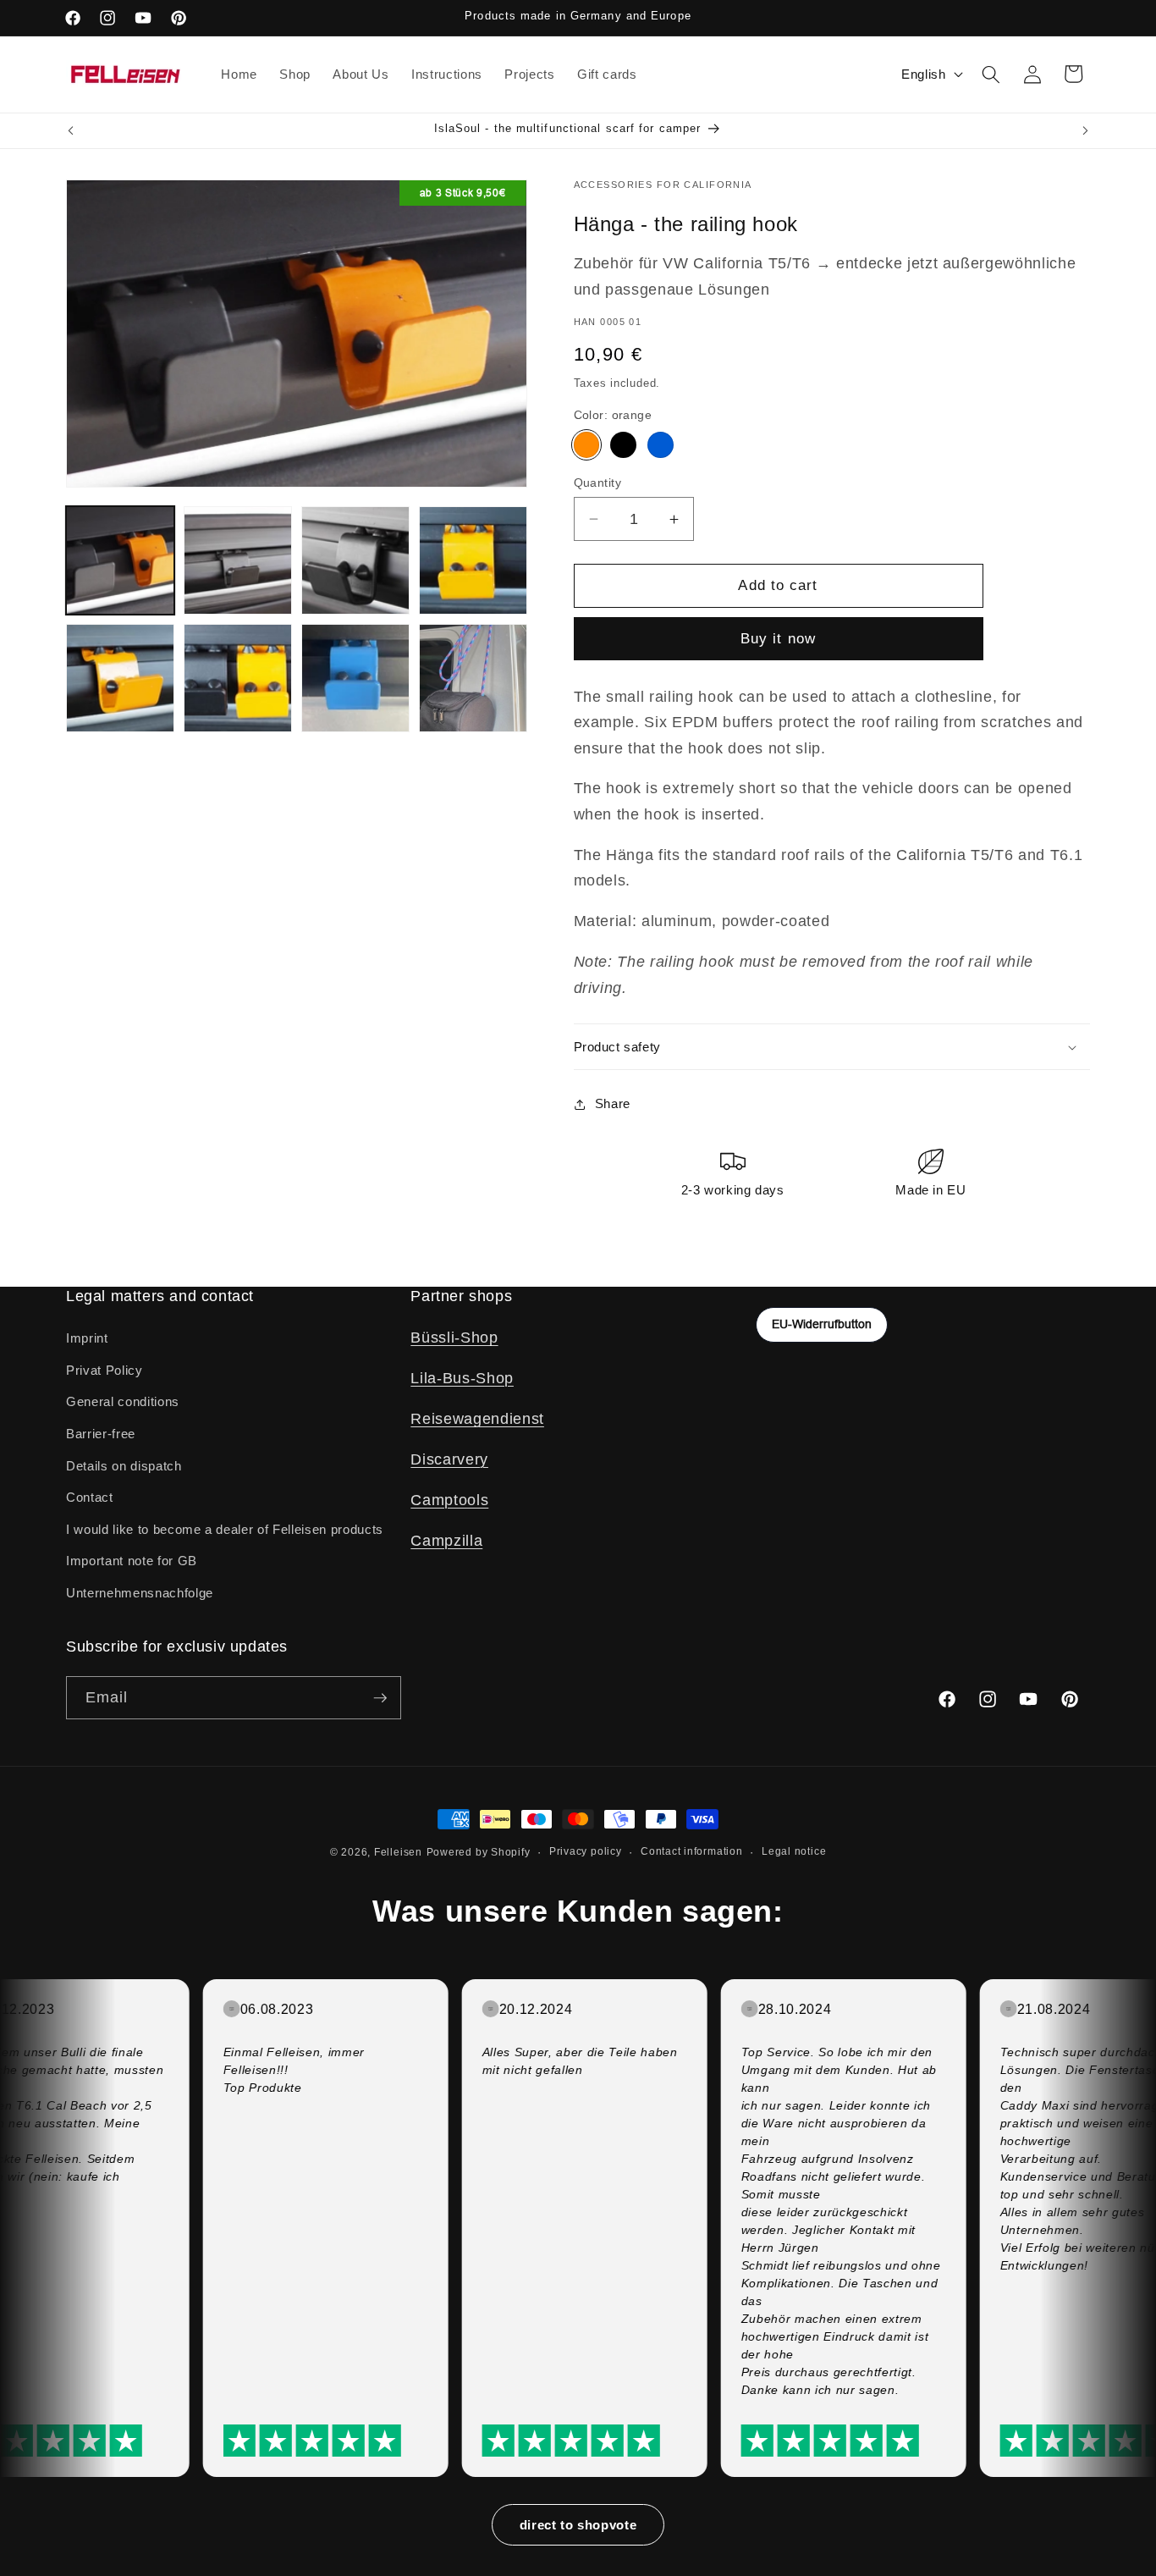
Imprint (87, 1338)
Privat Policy (105, 1370)
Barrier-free (101, 1434)
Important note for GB (132, 1561)
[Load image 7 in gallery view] (355, 678)
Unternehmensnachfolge (140, 1593)
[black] (623, 446)
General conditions (123, 1401)
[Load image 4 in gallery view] (473, 560)
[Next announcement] (1086, 130)
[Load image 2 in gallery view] (238, 560)
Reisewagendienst (477, 1419)
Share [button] (613, 1104)
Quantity (598, 483)
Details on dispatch (124, 1466)
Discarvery (449, 1459)
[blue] (661, 446)
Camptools (449, 1500)
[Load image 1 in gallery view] (120, 560)
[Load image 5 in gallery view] (120, 678)
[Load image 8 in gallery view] (473, 678)
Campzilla (446, 1541)
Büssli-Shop (454, 1338)
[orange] (587, 446)
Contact (90, 1497)
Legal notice (794, 1851)
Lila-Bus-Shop (462, 1378)
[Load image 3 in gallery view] (355, 560)
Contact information (692, 1851)
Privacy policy (586, 1851)
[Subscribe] (380, 1698)
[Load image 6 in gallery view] (238, 678)
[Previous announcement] (71, 130)
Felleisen (398, 1852)
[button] (991, 74)
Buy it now (778, 639)
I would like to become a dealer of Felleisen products (225, 1529)
